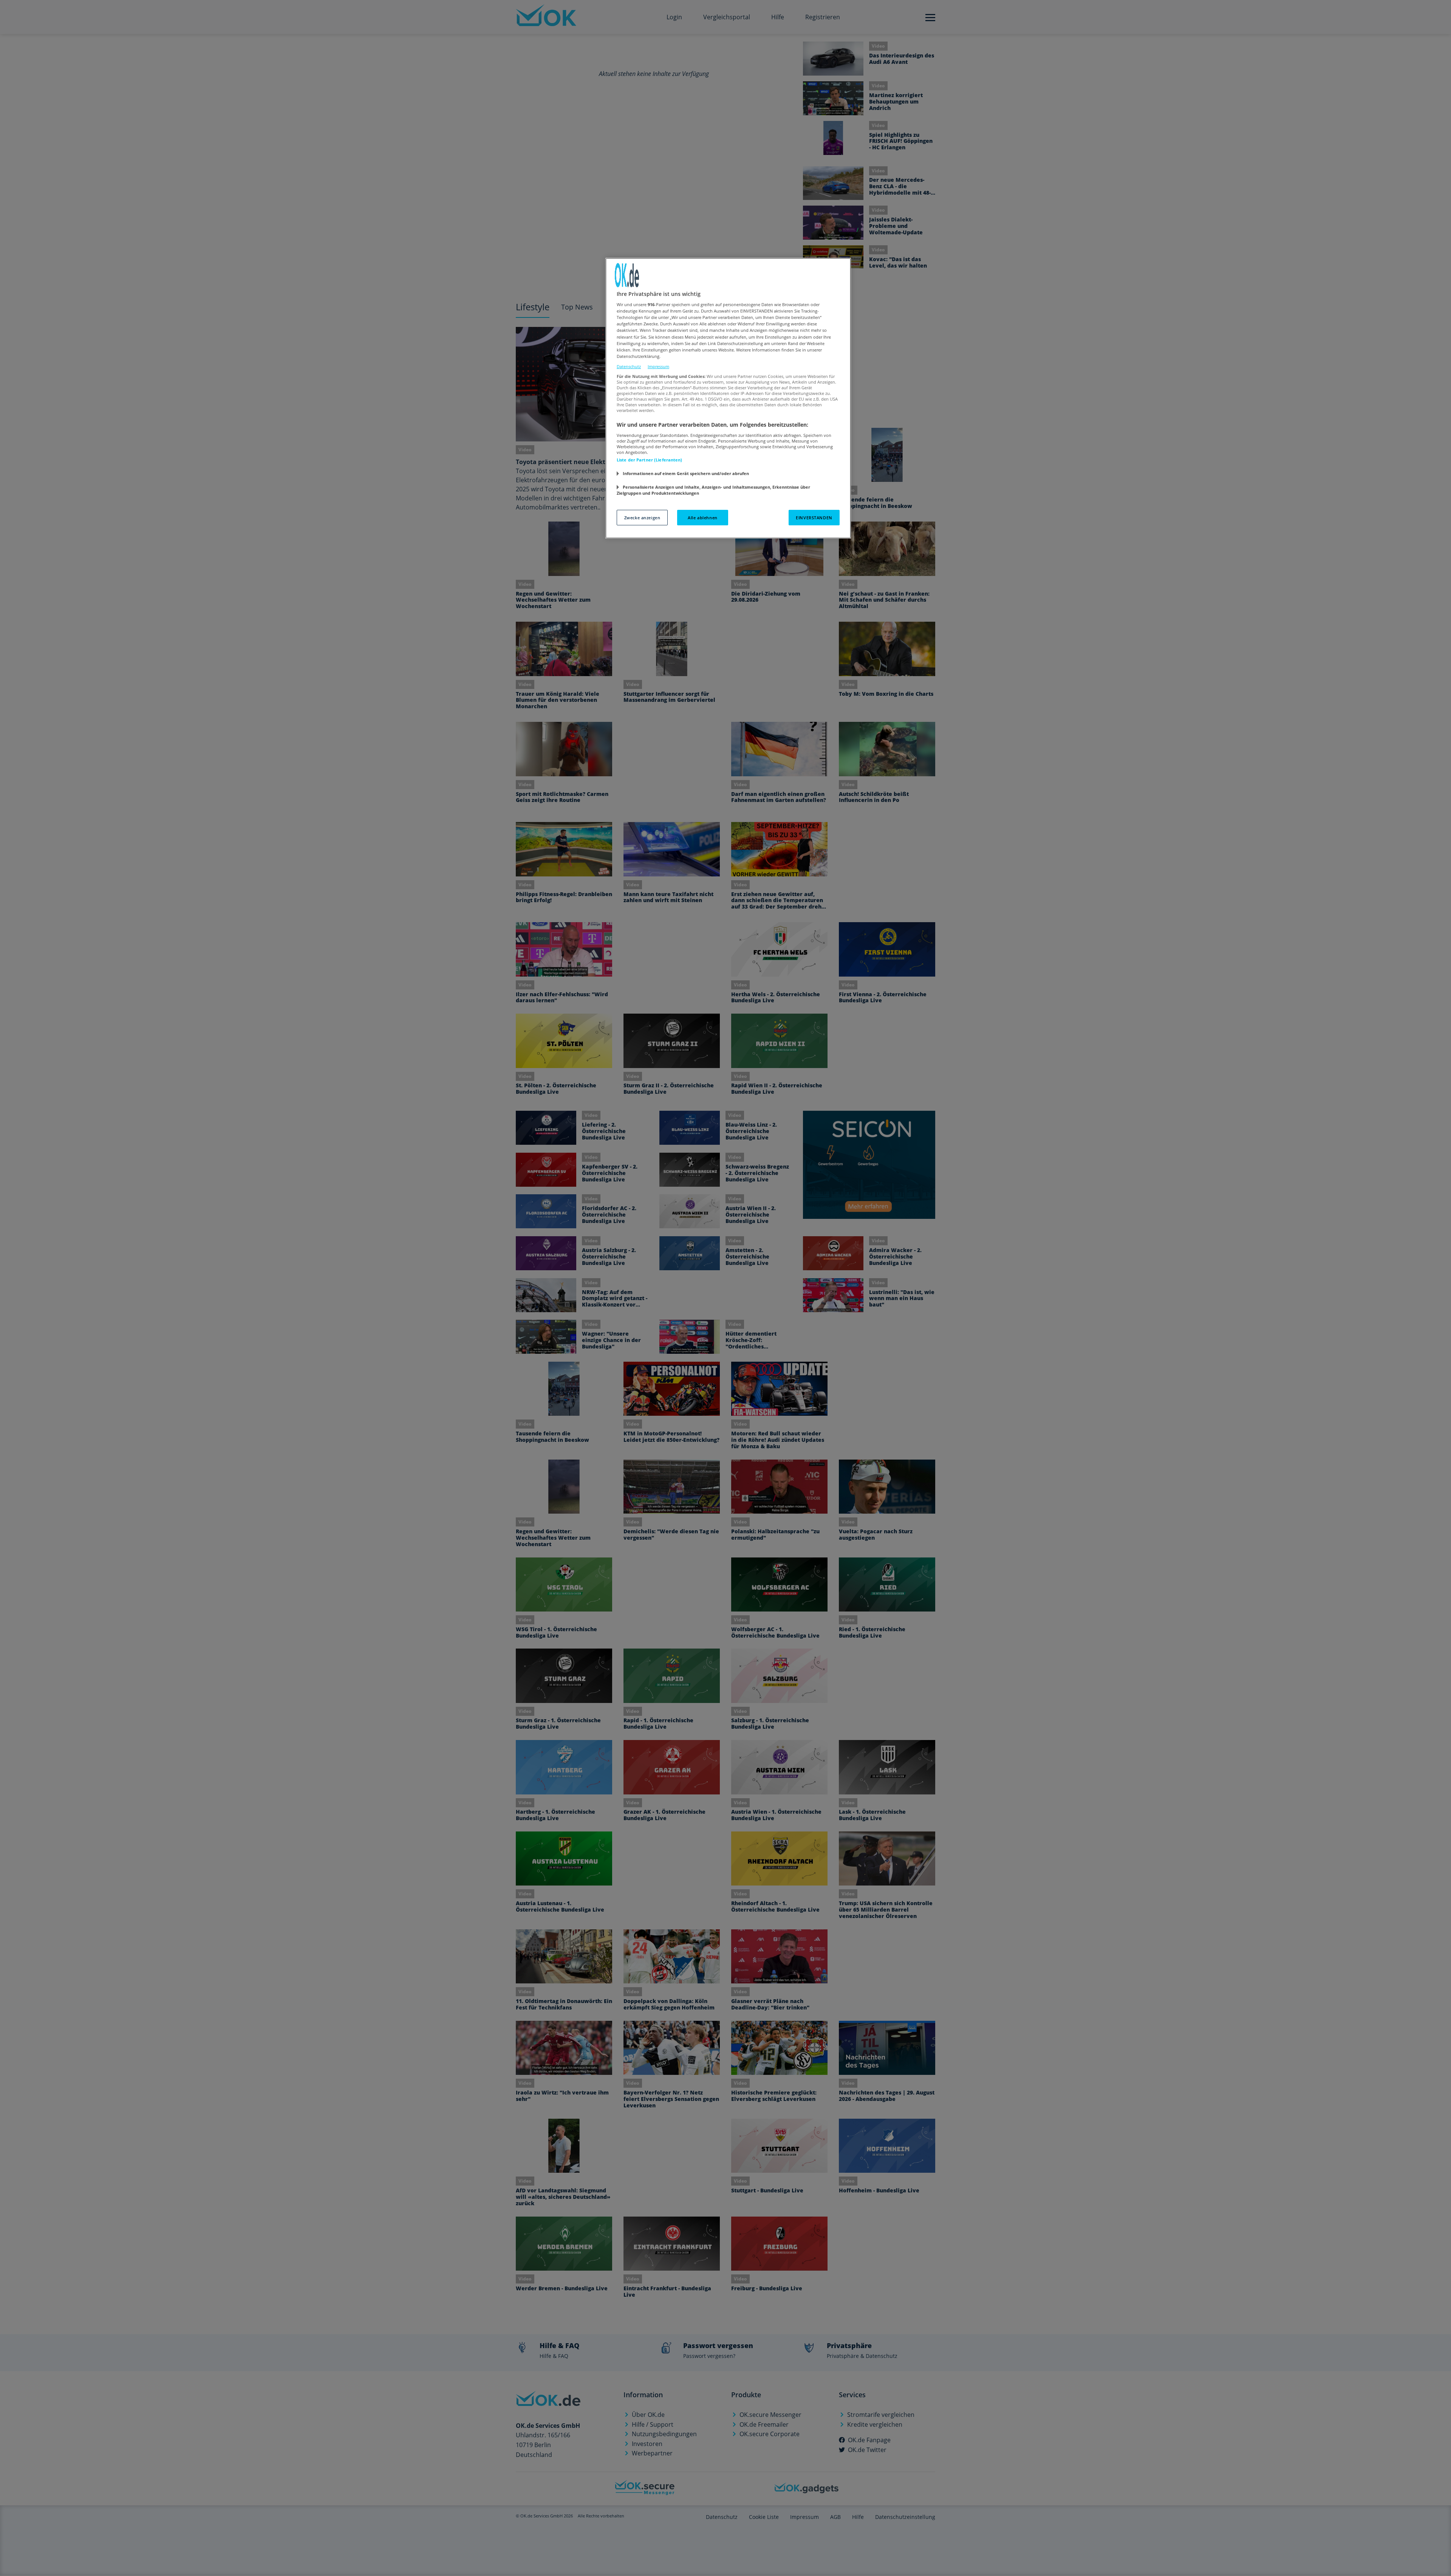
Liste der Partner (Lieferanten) (650, 460)
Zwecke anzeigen (642, 518)
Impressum (658, 366)
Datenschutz (629, 366)
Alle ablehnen (702, 518)
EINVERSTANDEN (814, 518)
